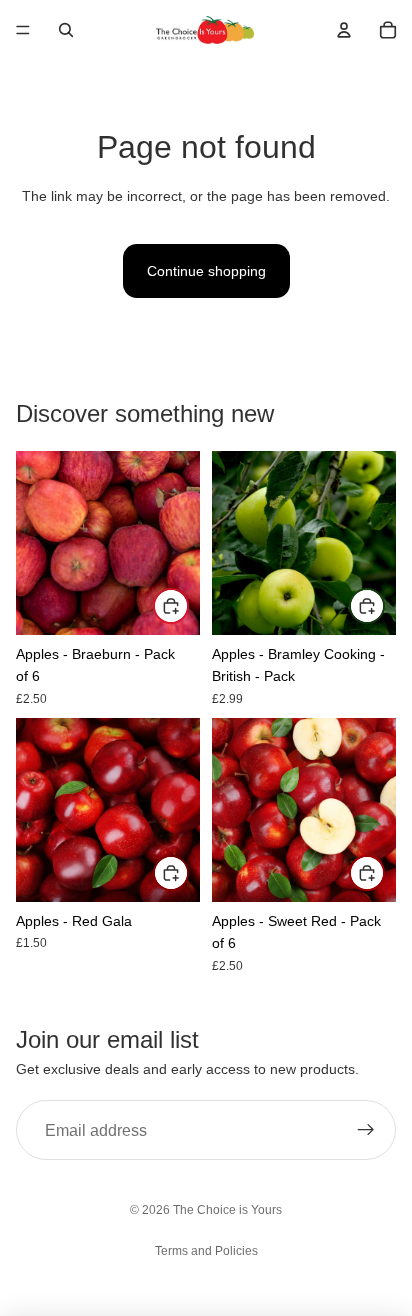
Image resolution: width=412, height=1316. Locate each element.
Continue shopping (206, 271)
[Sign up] (366, 1130)
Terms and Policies (206, 1251)
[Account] (344, 30)
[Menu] (23, 30)
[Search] (66, 30)
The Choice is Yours (227, 1210)
